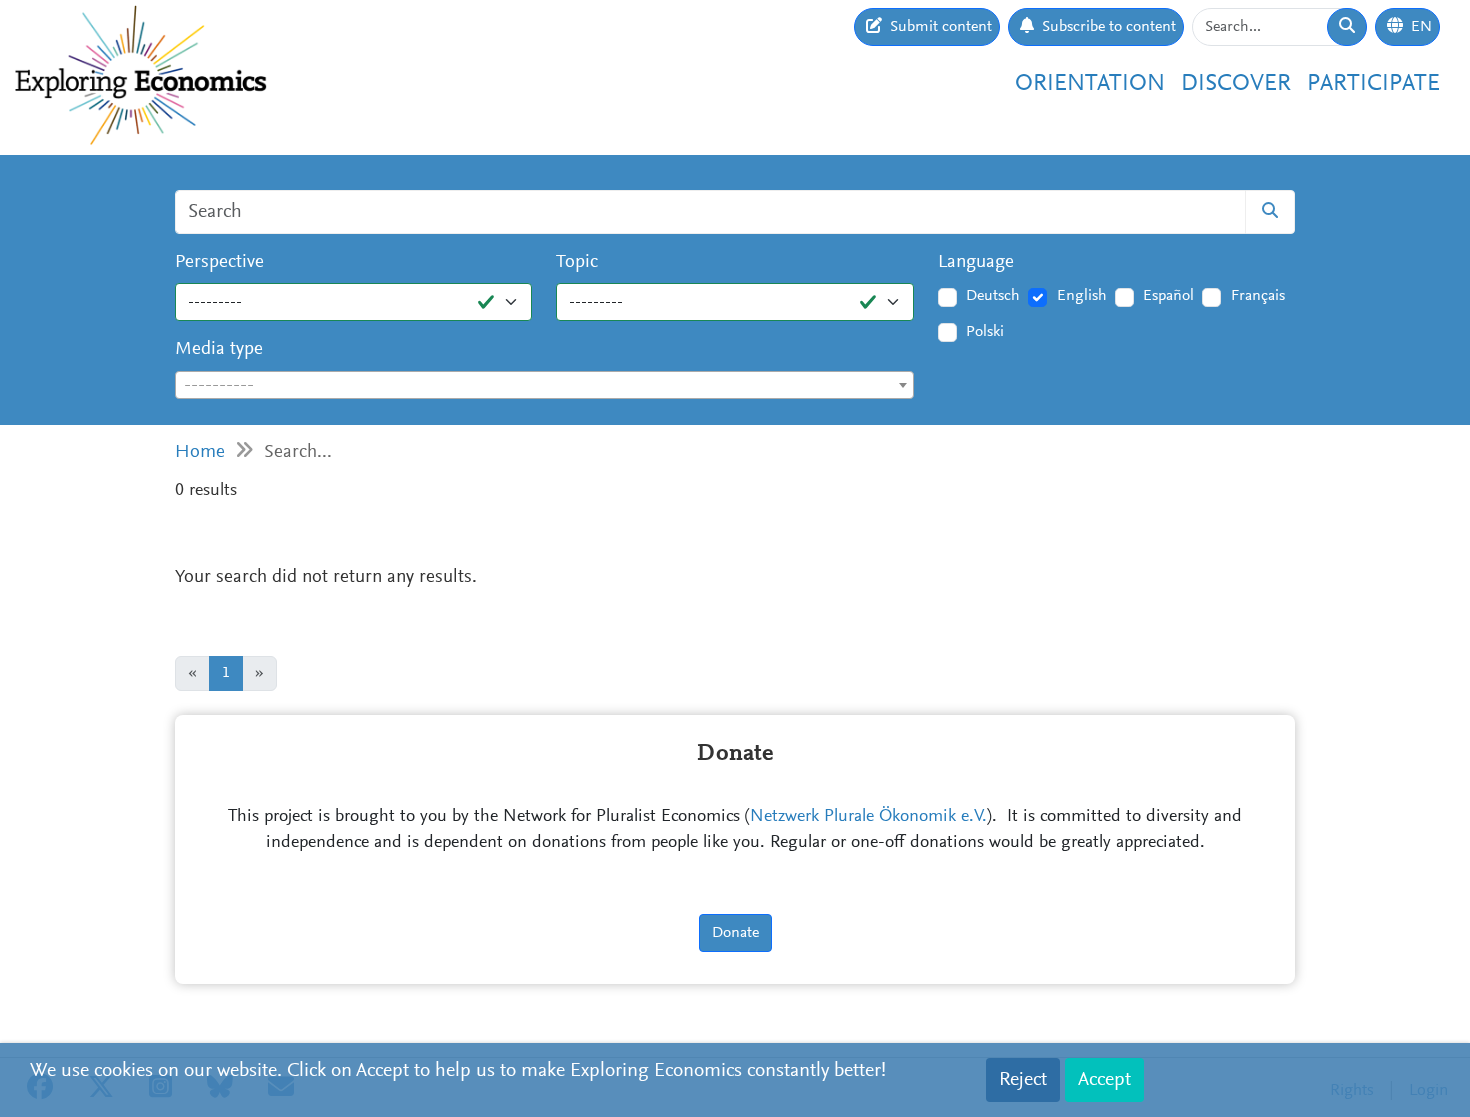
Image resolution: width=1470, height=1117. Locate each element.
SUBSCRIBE (1226, 249)
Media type (219, 349)
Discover (1236, 84)
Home (200, 452)
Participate (1373, 84)
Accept (1104, 1080)
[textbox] (544, 386)
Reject (1023, 1080)
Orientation (1090, 84)
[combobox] (544, 385)
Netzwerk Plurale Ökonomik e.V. (868, 817)
